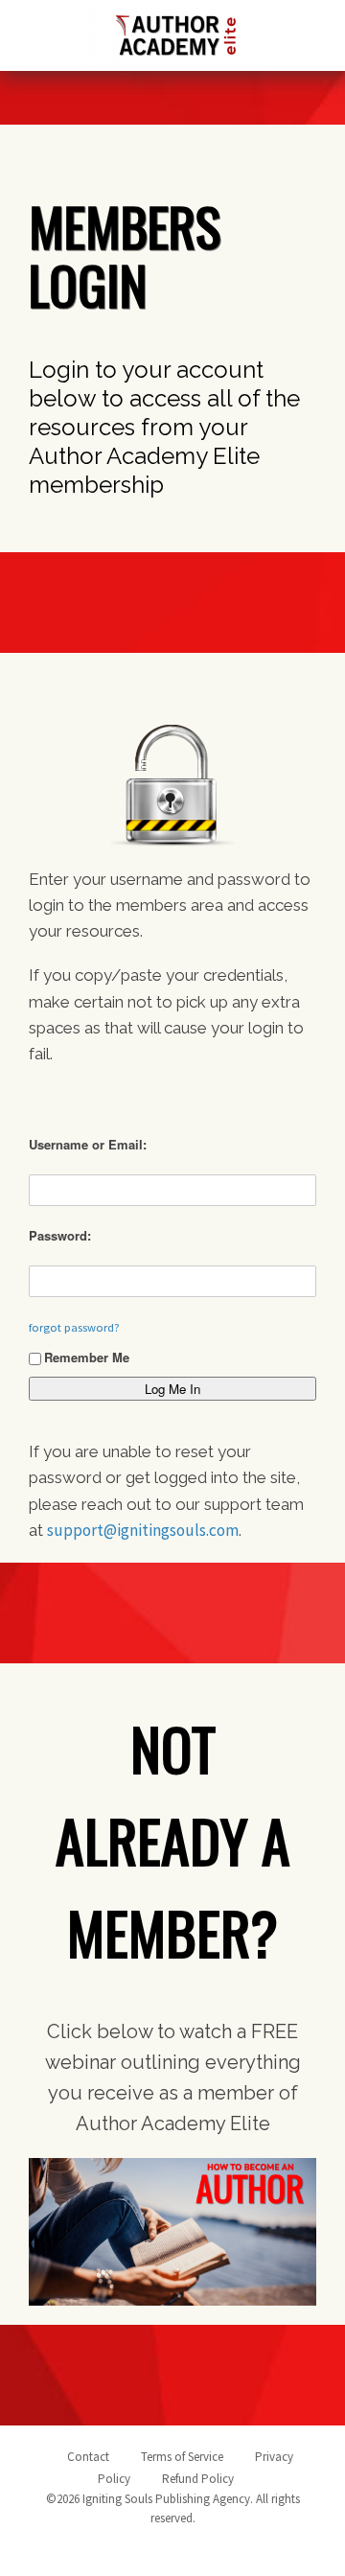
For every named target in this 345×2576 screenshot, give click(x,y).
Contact (88, 2457)
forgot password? (74, 1327)
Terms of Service (182, 2457)
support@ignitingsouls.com (143, 1530)
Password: (60, 1235)
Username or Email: (88, 1144)
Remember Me (87, 1357)
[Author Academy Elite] (177, 32)
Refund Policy (198, 2479)
